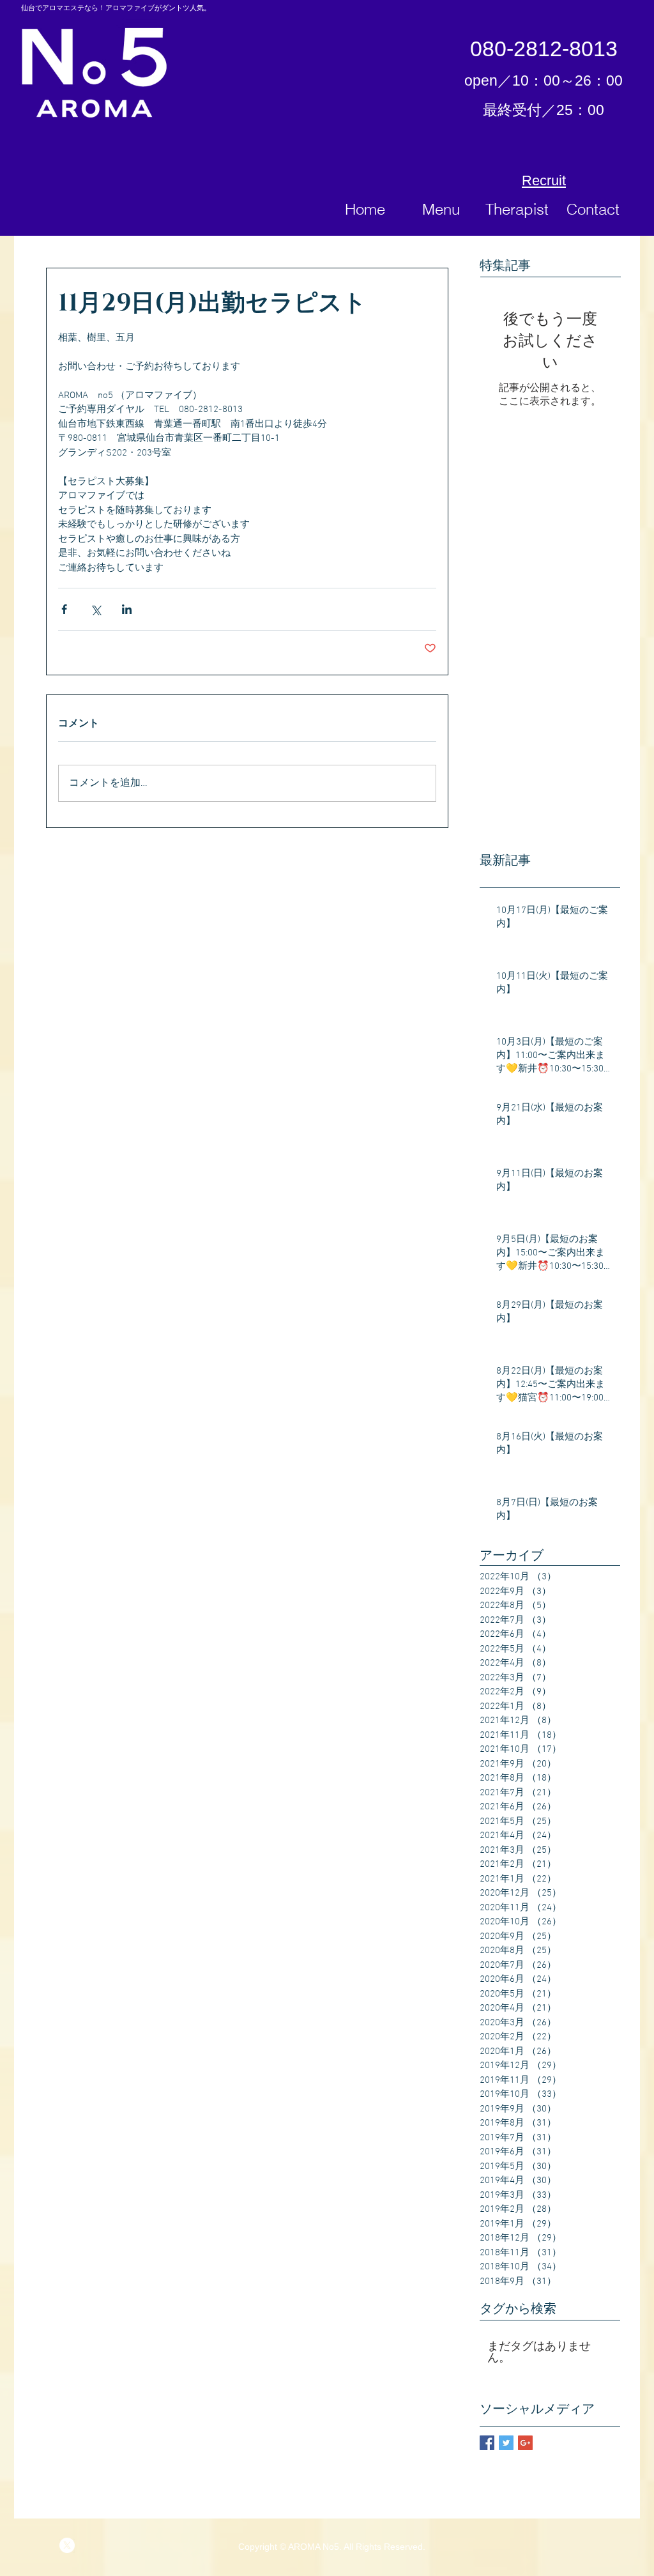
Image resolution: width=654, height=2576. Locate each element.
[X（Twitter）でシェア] (95, 609)
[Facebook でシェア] (64, 609)
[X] (67, 2545)
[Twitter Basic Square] (506, 2443)
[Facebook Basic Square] (487, 2443)
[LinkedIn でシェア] (127, 609)
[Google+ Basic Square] (525, 2443)
